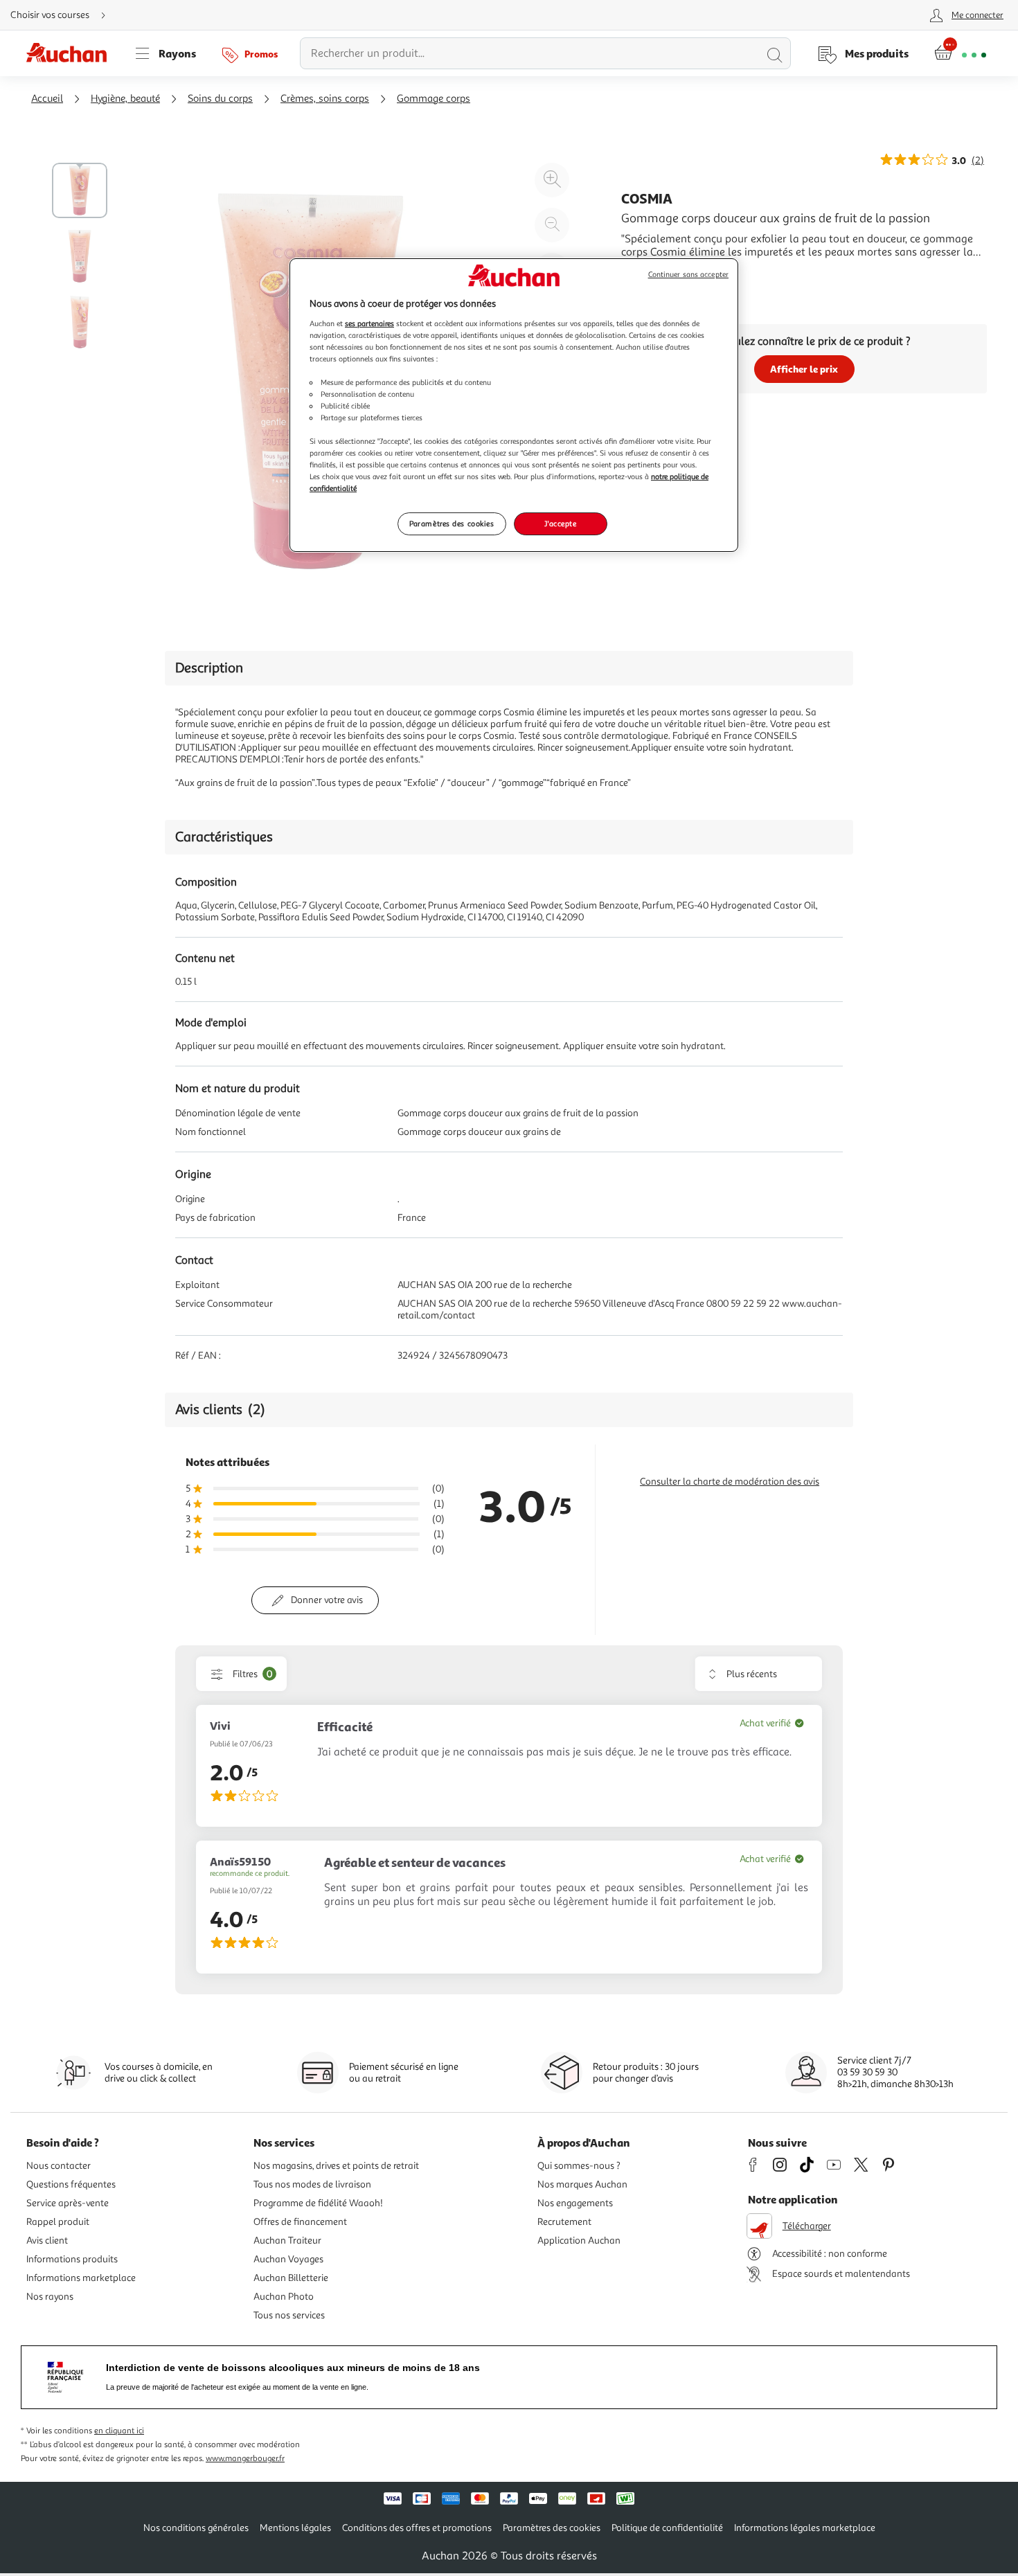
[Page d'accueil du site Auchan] (71, 53)
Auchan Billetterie (291, 2278)
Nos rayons (50, 2297)
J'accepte (560, 524)
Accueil (47, 99)
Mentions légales (295, 2528)
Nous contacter (59, 2166)
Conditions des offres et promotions (417, 2528)
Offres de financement (300, 2222)
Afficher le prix (804, 369)
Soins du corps (220, 99)
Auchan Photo (284, 2297)
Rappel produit (58, 2222)
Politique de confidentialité (667, 2528)
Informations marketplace (81, 2278)
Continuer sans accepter (688, 275)
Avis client (47, 2240)
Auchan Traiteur (287, 2240)
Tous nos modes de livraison (312, 2184)
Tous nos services (289, 2315)
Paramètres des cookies (452, 524)
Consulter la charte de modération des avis (730, 1482)
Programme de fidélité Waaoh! (318, 2203)
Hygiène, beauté (125, 99)
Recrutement (564, 2222)
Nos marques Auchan (582, 2184)
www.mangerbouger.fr (245, 2459)
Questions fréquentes (71, 2184)
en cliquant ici (119, 2431)
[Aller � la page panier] (960, 53)
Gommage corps (434, 99)
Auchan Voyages (288, 2259)
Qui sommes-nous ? (579, 2166)
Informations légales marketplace (805, 2528)
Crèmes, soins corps (325, 99)
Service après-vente (68, 2203)
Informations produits (72, 2259)
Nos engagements (575, 2203)
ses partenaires (369, 323)
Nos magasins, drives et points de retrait (336, 2166)
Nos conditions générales (196, 2528)
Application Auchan (579, 2240)
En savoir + (648, 273)
